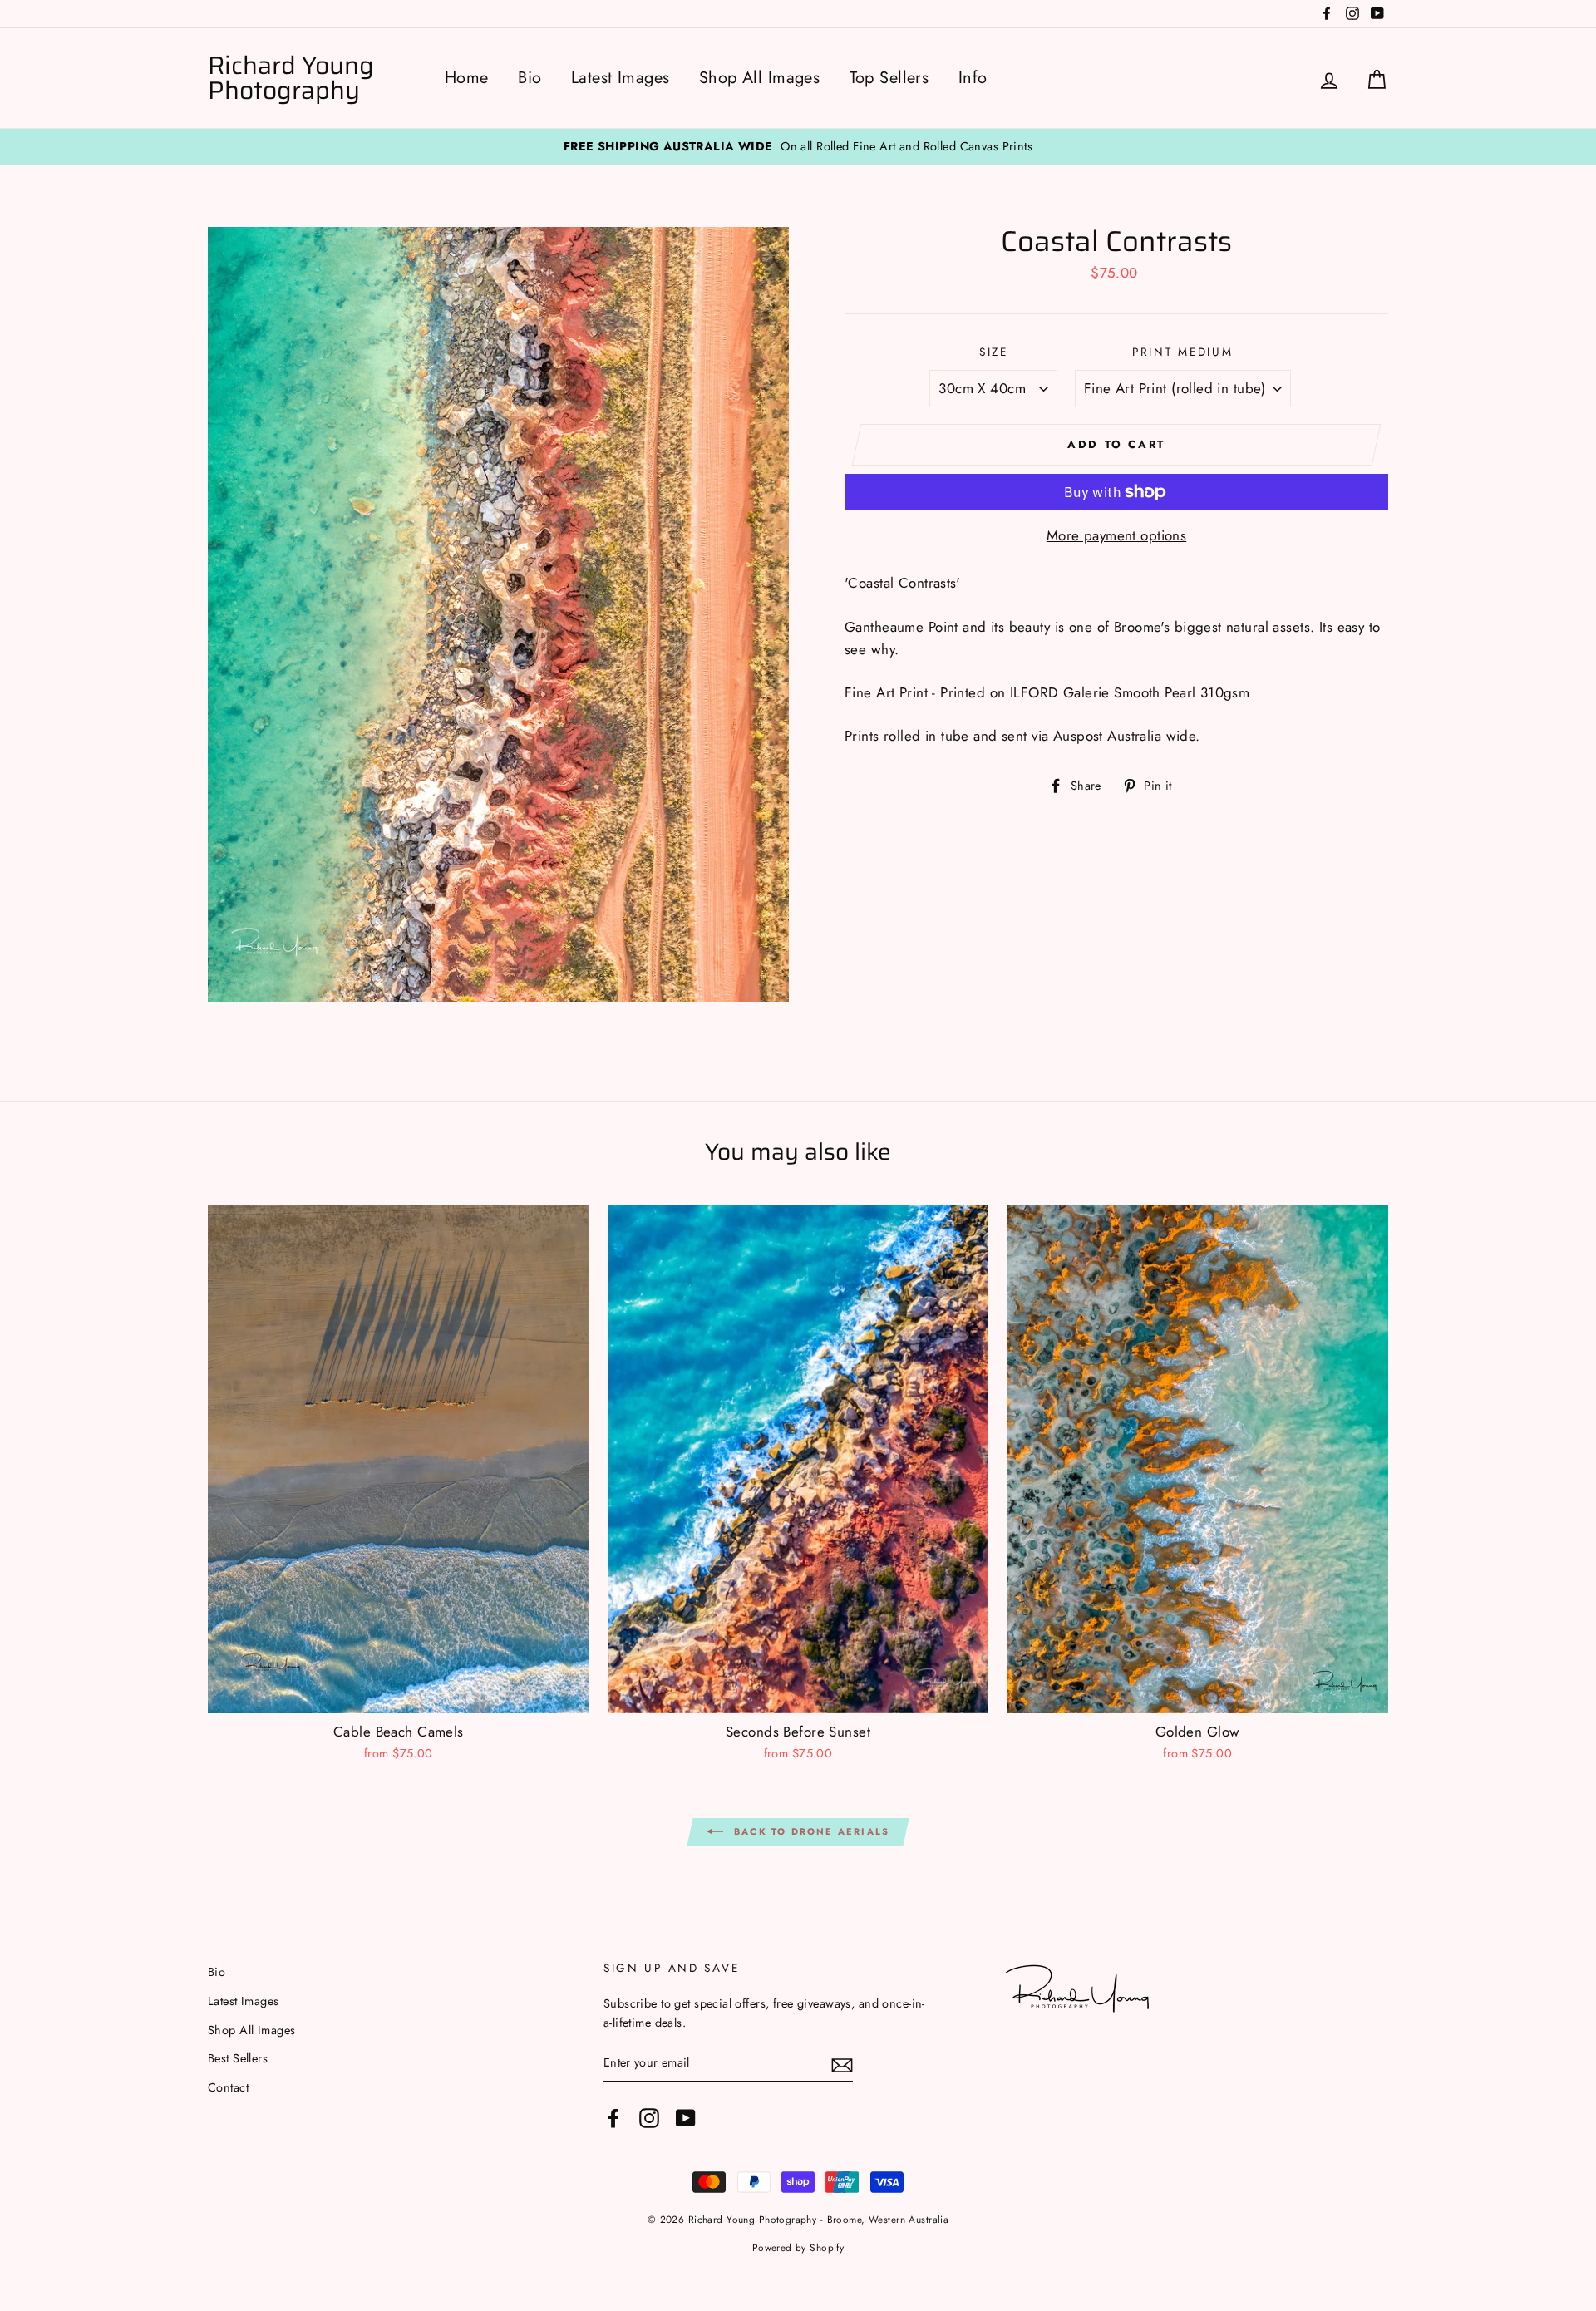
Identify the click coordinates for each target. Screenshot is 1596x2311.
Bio (530, 78)
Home (467, 78)
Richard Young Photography (291, 78)
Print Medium (1183, 352)
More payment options (1117, 535)
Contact (228, 2087)
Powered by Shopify (798, 2247)
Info (973, 78)
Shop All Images (759, 78)
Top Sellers (889, 78)
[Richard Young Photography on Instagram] (649, 2118)
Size (994, 352)
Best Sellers (238, 2058)
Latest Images (621, 78)
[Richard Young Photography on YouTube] (686, 2118)
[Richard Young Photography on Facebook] (613, 2118)
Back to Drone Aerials (810, 1831)
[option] (798, 147)
